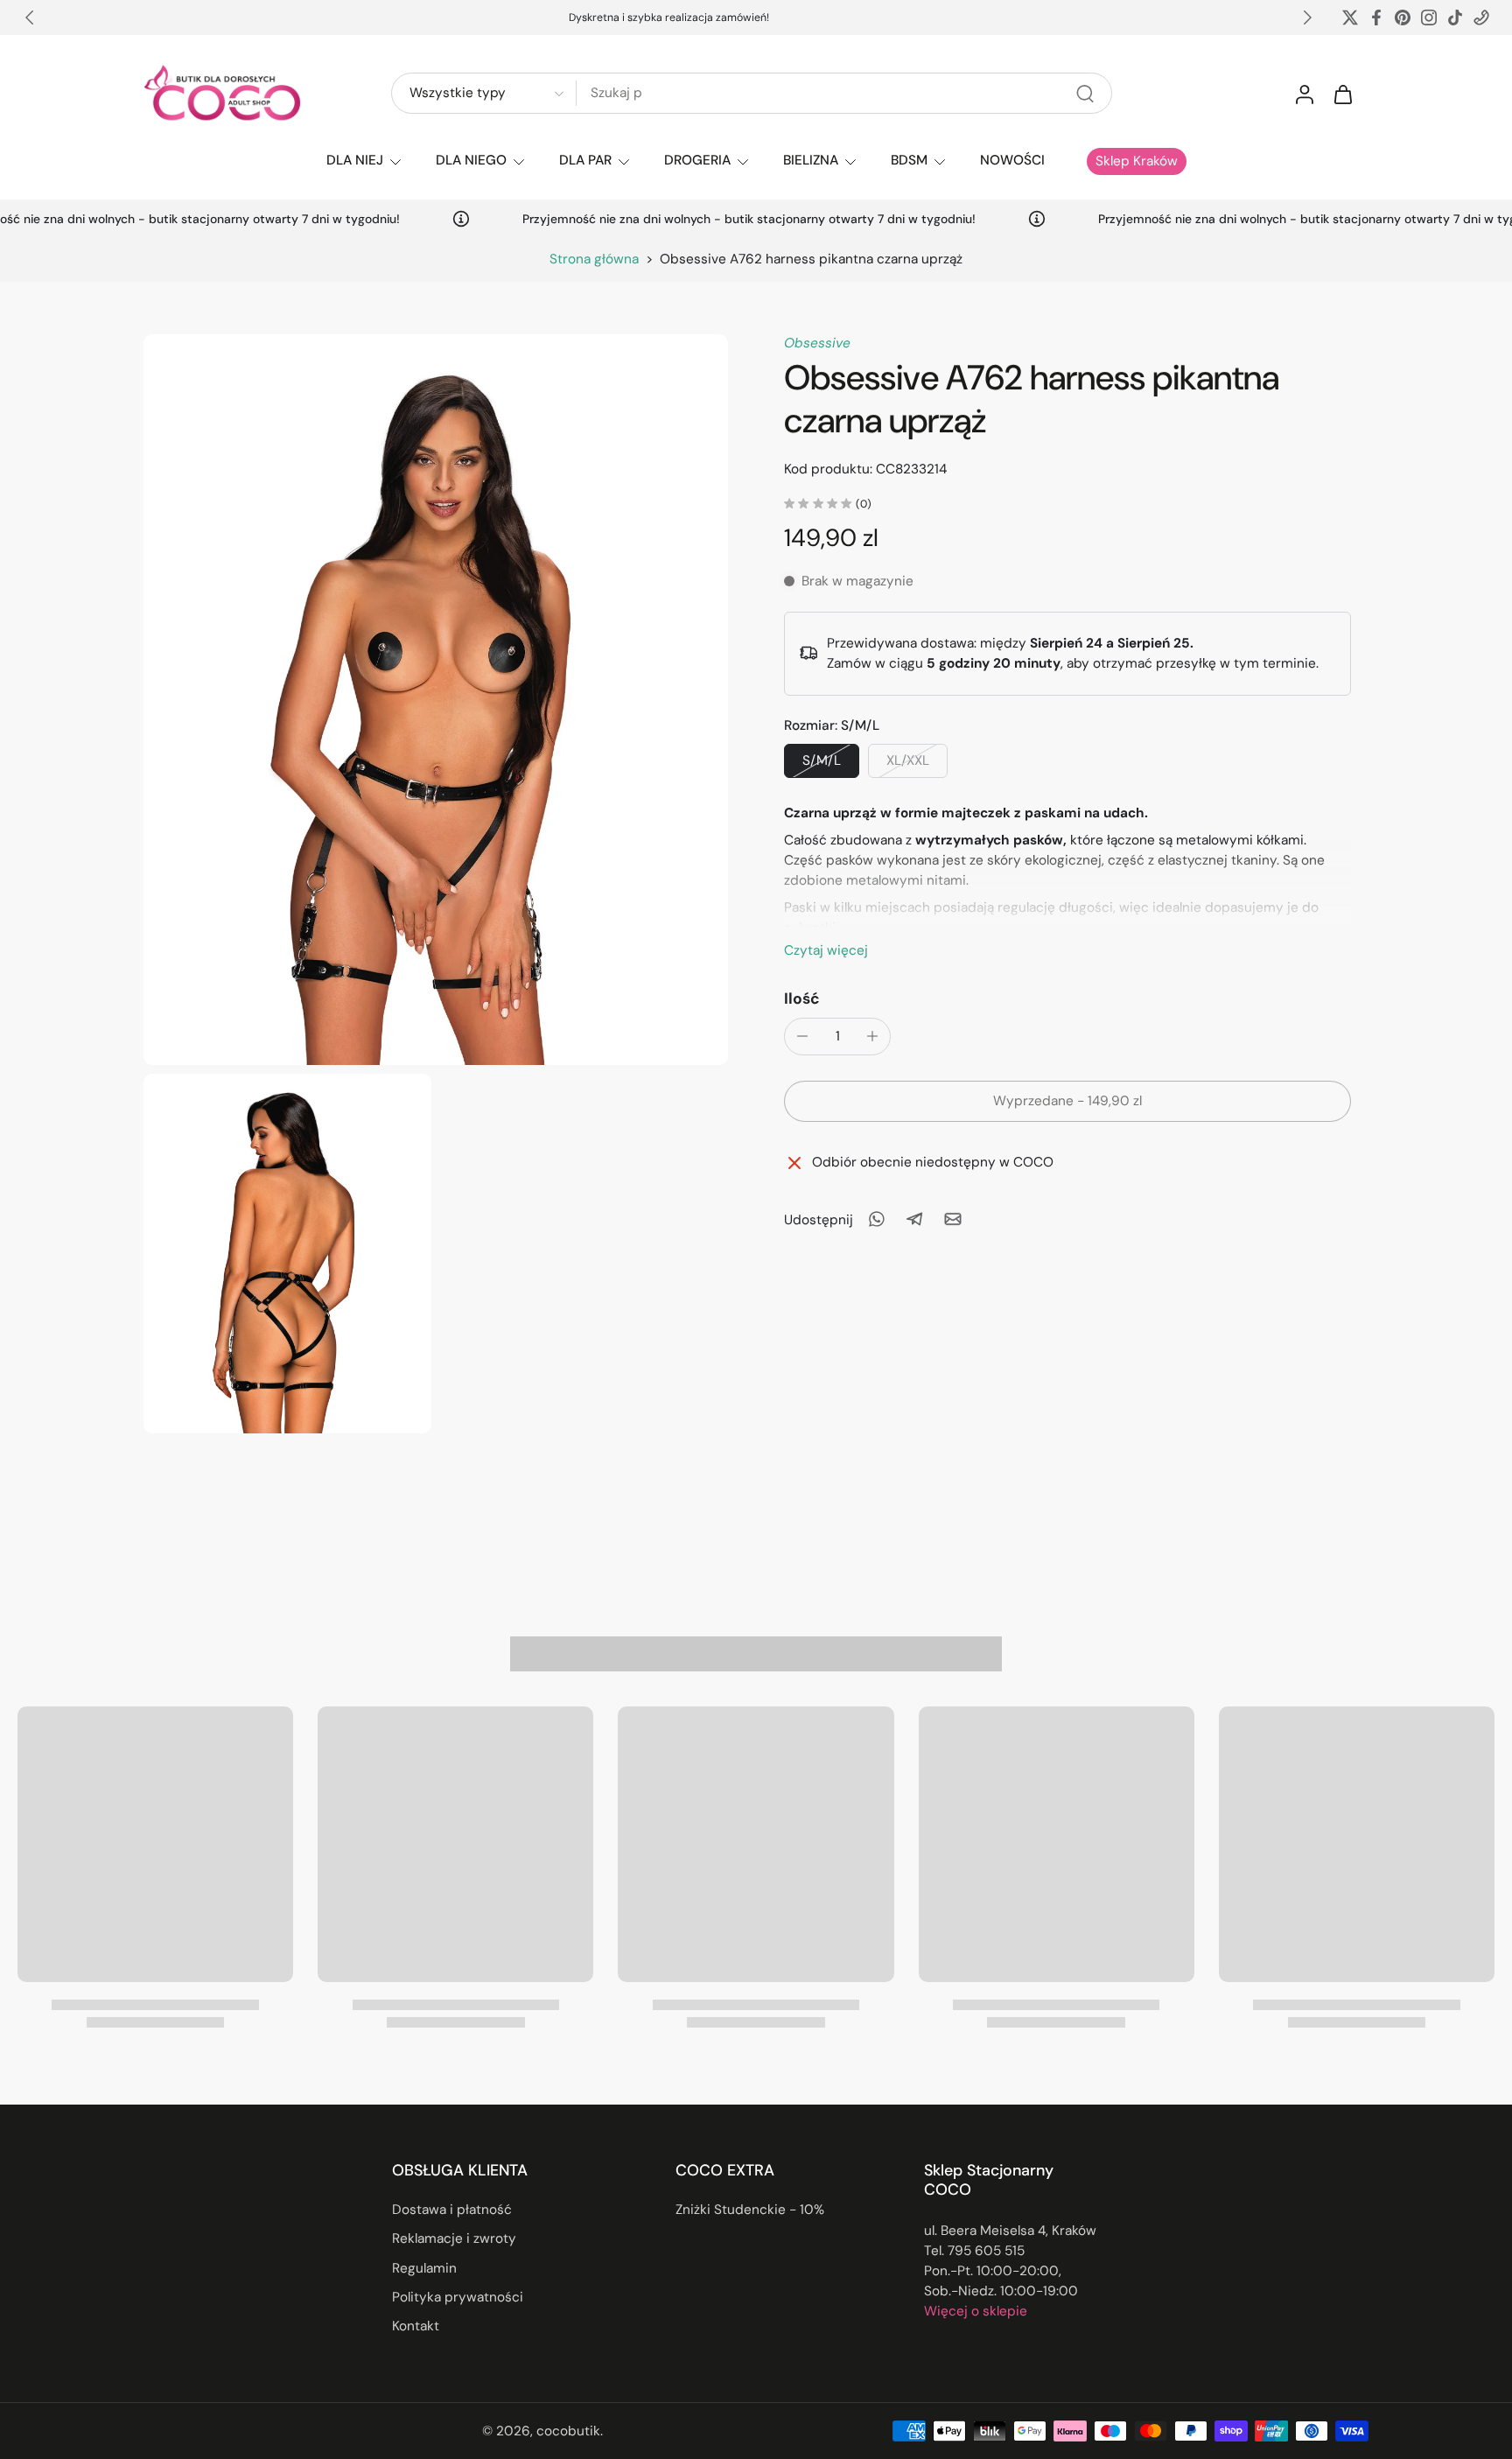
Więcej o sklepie (976, 2311)
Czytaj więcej (826, 949)
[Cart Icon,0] (1342, 94)
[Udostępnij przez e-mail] (953, 1219)
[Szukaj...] (1085, 94)
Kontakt (416, 2326)
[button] (1067, 1100)
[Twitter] (1350, 18)
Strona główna (594, 259)
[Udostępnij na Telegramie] (914, 1219)
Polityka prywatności (458, 2297)
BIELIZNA (811, 160)
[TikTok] (1455, 18)
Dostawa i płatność (452, 2210)
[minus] (802, 1036)
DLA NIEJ (355, 160)
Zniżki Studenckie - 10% (750, 2210)
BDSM (909, 160)
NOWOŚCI (1012, 160)
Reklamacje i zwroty (454, 2239)
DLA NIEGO (471, 160)
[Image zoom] (436, 700)
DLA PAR (585, 160)
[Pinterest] (1403, 18)
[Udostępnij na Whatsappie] (876, 1219)
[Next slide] (1307, 18)
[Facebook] (1376, 18)
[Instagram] (1429, 18)
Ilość (802, 998)
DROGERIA (697, 160)
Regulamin (424, 2268)
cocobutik (568, 2431)
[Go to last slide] (30, 18)
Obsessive (817, 343)
